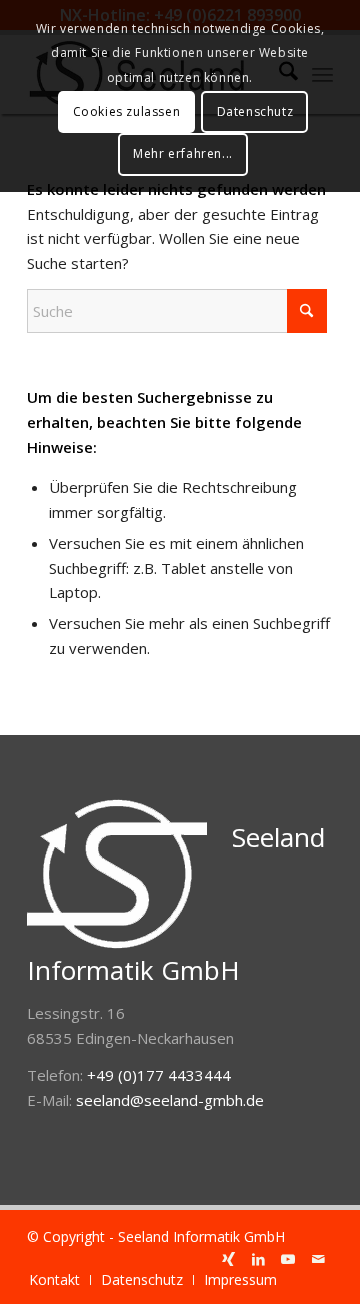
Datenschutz (255, 111)
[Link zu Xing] (228, 1259)
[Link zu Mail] (318, 1259)
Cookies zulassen (127, 111)
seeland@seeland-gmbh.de (170, 1100)
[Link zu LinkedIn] (258, 1259)
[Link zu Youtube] (288, 1259)
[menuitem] (54, 1280)
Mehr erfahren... (183, 153)
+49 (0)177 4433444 (159, 1075)
